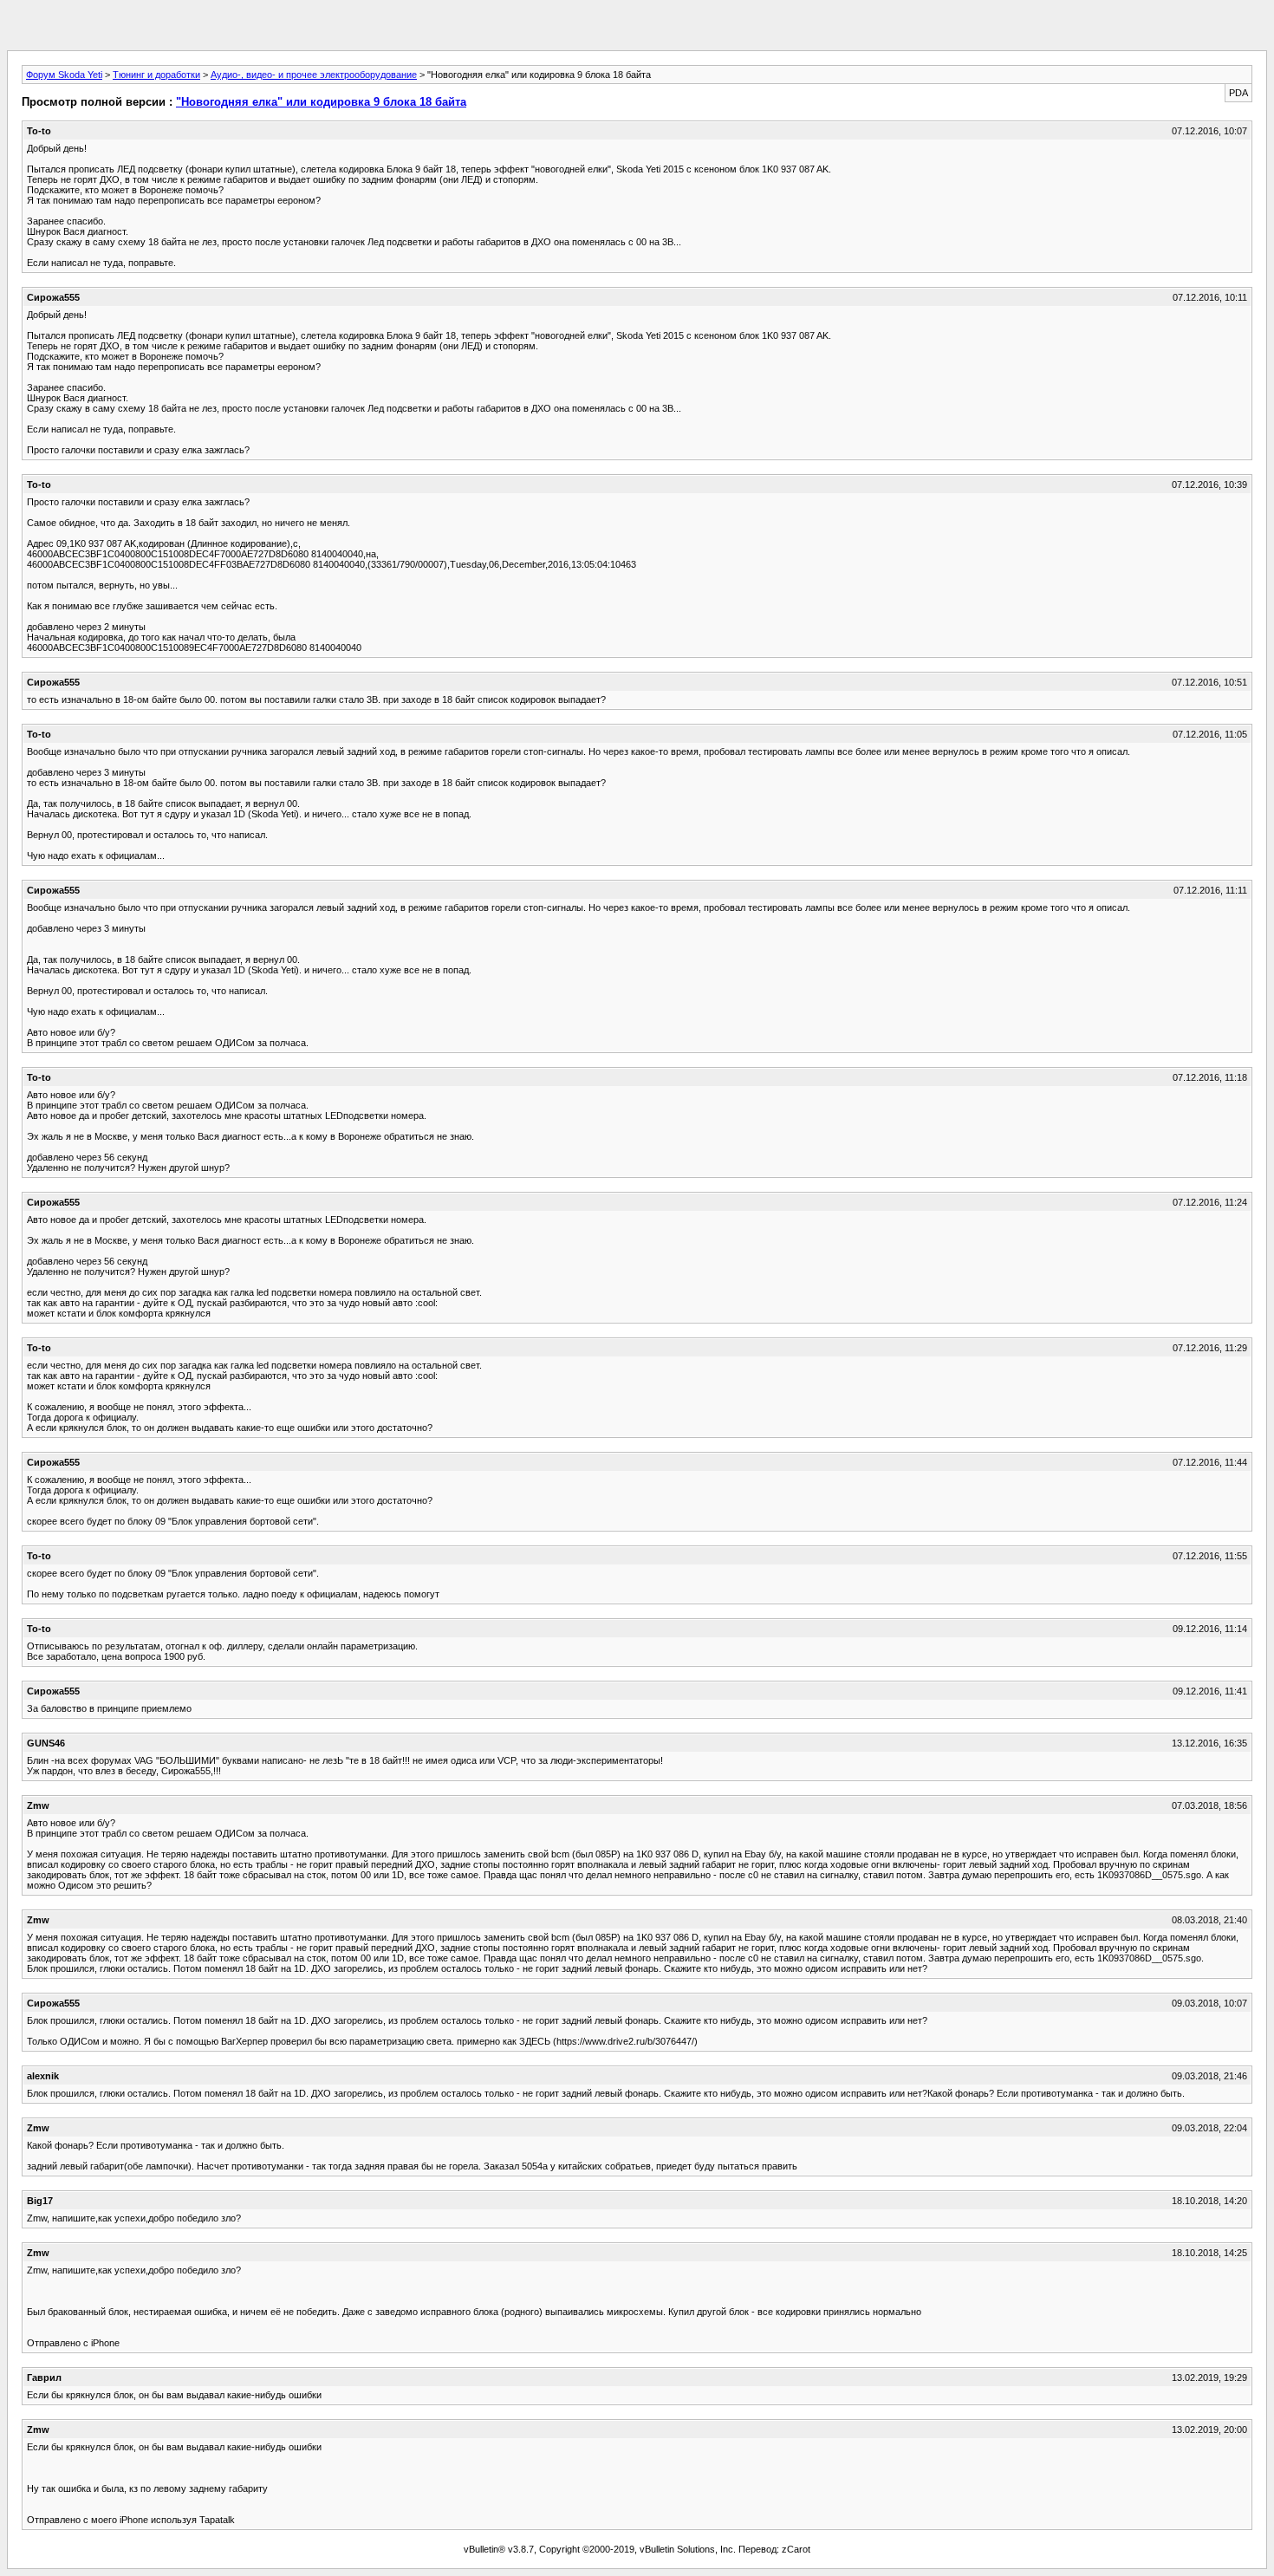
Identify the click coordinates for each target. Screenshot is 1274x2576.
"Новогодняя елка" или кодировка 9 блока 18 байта (321, 102)
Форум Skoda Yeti (64, 75)
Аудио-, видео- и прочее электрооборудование (314, 75)
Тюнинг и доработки (156, 75)
